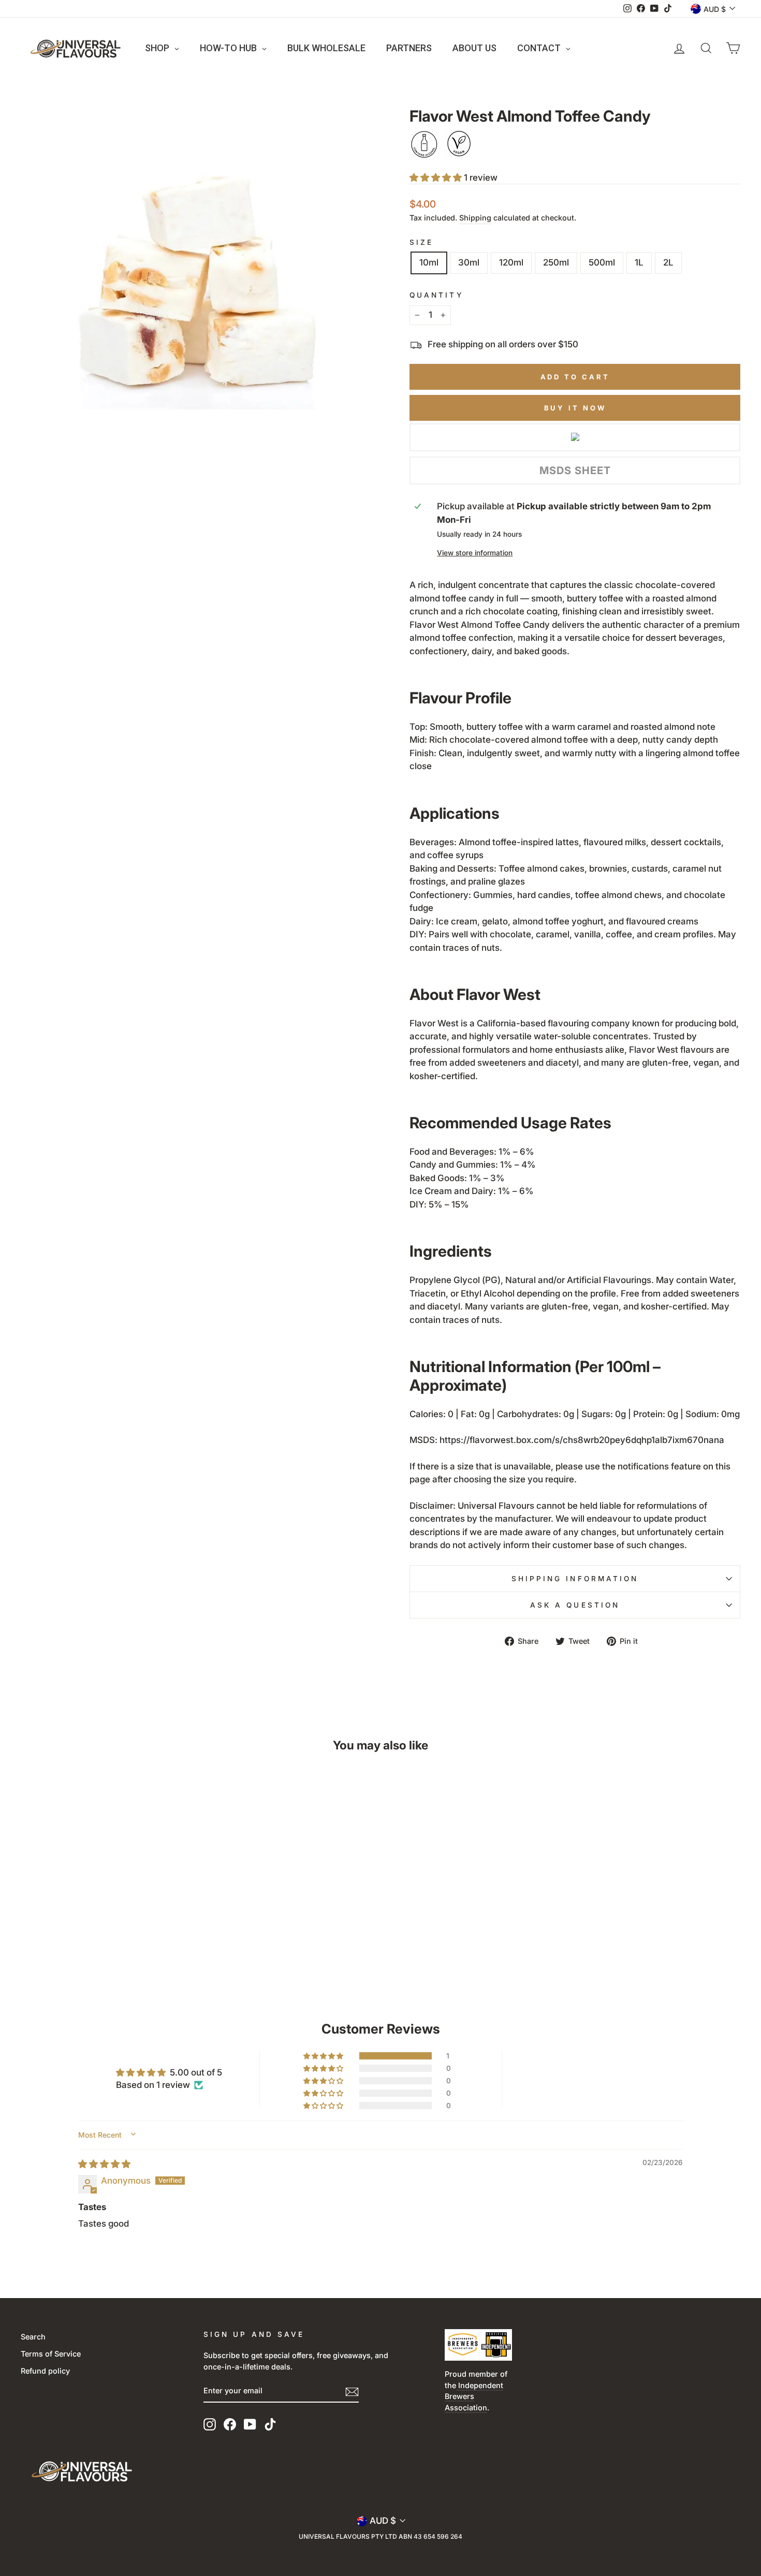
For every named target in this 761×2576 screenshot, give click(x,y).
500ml (602, 262)
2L (668, 262)
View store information (475, 553)
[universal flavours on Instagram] (210, 2424)
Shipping (475, 218)
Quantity (436, 295)
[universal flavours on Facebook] (230, 2424)
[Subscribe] (352, 2391)
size (421, 242)
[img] (104, 2164)
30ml (469, 262)
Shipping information (575, 1579)
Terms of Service (51, 2354)
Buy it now (575, 408)
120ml (511, 262)
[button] (437, 178)
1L (639, 262)
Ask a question (575, 1605)
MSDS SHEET (575, 470)
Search (33, 2337)
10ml (429, 262)
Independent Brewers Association (474, 2396)
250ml (556, 262)
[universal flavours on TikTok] (270, 2424)
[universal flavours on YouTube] (250, 2424)
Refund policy (45, 2371)
